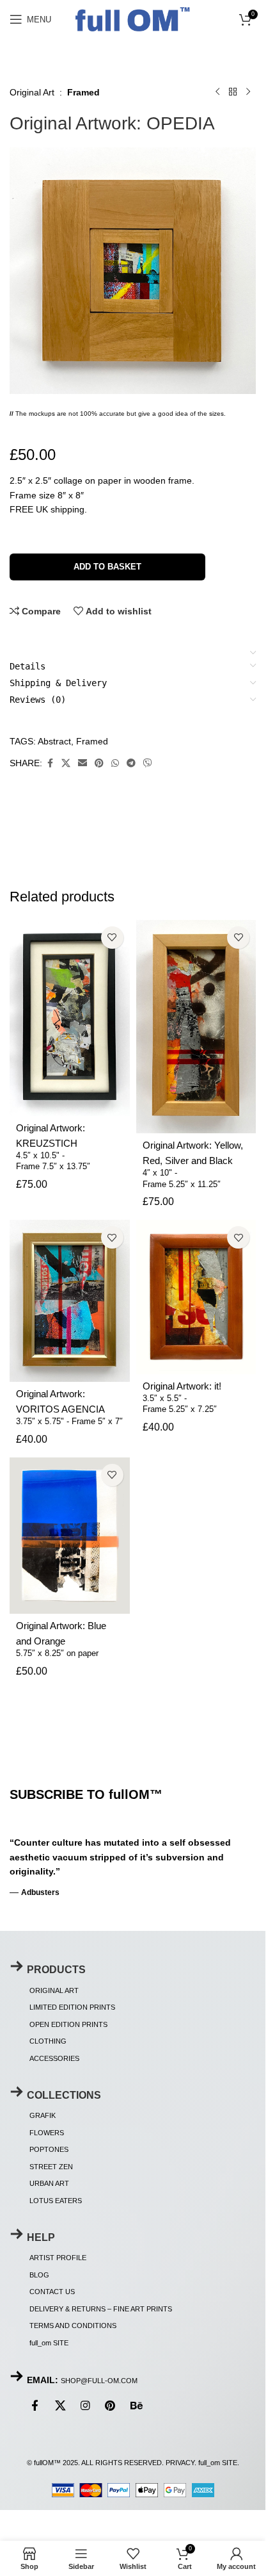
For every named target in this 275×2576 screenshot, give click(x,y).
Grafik (43, 2115)
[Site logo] (133, 18)
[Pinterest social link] (99, 763)
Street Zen (51, 2167)
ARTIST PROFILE (58, 2258)
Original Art (32, 92)
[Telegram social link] (131, 763)
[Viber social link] (148, 763)
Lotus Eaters (56, 2201)
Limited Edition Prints (72, 2007)
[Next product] (248, 92)
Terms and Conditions (73, 2326)
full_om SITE (49, 2343)
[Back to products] (233, 92)
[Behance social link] (136, 2406)
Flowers (47, 2133)
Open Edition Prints (68, 2024)
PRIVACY (180, 2463)
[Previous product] (217, 92)
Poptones (49, 2149)
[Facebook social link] (50, 763)
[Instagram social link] (85, 2406)
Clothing (48, 2041)
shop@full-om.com (99, 2381)
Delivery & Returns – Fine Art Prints (101, 2309)
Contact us (52, 2292)
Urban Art (49, 2183)
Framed (83, 92)
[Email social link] (82, 763)
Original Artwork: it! (182, 1386)
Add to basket (107, 567)
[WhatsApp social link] (115, 763)
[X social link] (66, 763)
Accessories (54, 2058)
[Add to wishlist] (112, 938)
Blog (39, 2275)
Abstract (54, 741)
